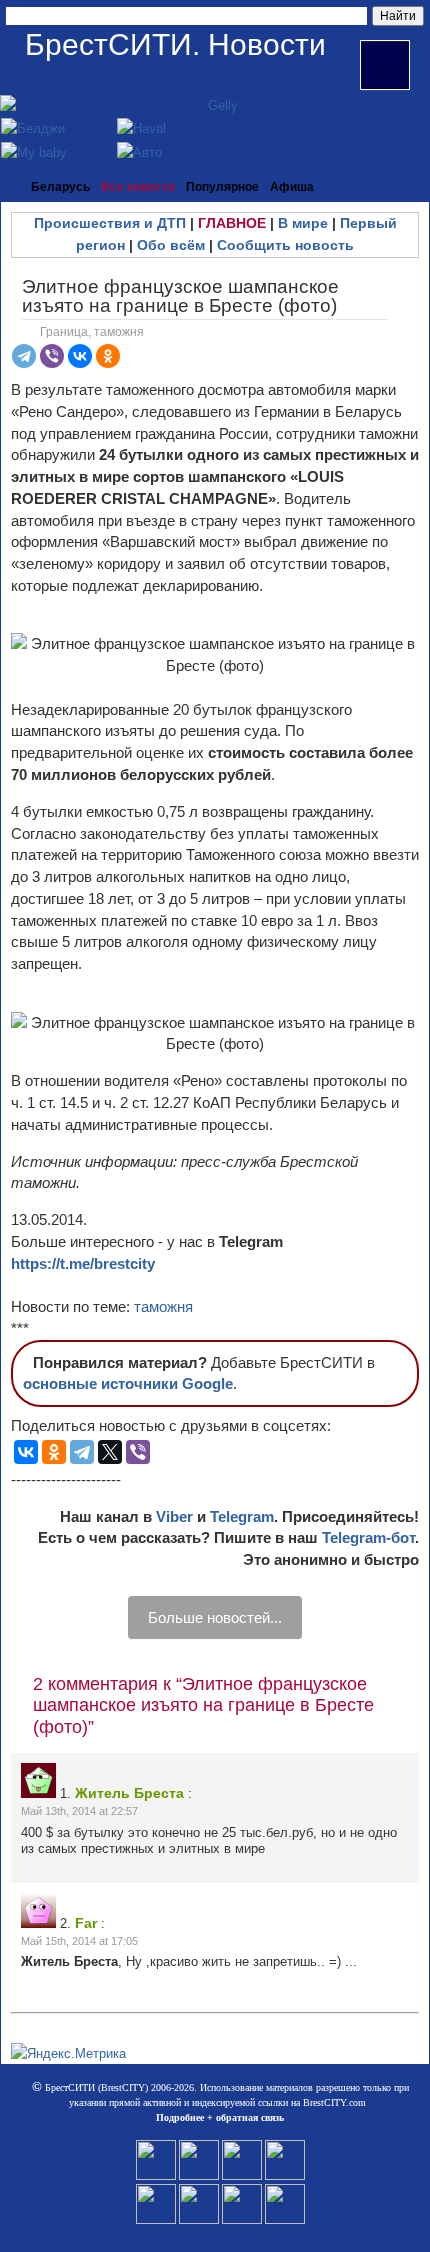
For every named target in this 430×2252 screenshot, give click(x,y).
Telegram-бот (368, 1537)
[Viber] (52, 356)
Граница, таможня (92, 332)
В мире (303, 223)
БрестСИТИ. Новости (175, 44)
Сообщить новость (285, 245)
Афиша (292, 187)
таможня (163, 1306)
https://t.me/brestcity (83, 1263)
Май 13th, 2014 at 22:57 (79, 1811)
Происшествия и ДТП (110, 223)
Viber (174, 1516)
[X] (110, 1452)
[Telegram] (24, 356)
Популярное (222, 187)
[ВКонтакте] (80, 356)
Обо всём (171, 245)
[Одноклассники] (108, 356)
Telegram (242, 1516)
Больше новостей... (215, 1617)
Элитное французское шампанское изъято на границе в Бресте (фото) (180, 296)
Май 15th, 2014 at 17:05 (79, 1941)
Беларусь (60, 187)
